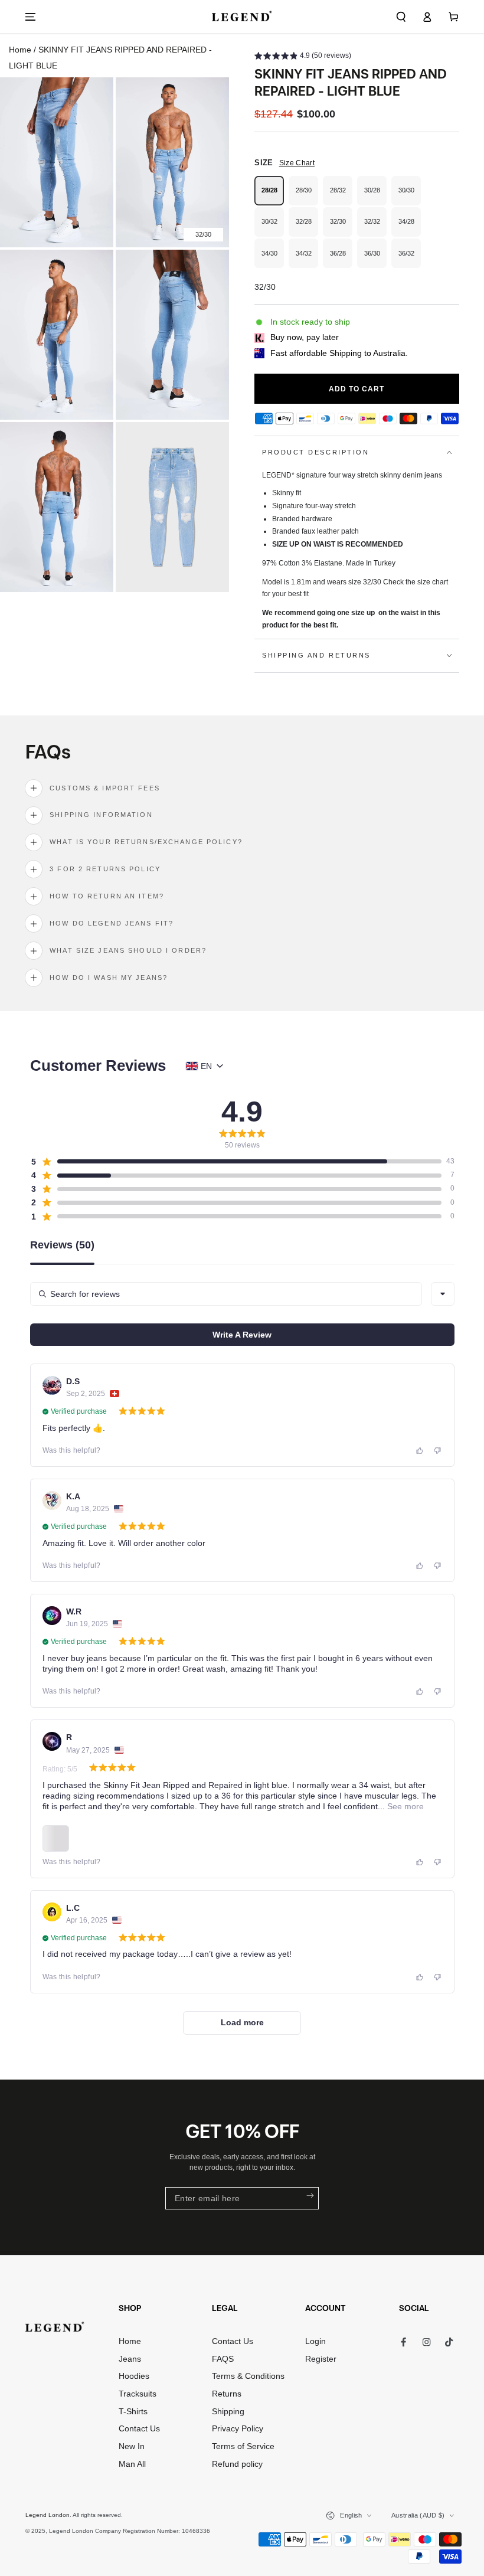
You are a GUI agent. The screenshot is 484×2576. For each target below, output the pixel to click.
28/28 (273, 196)
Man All (132, 2464)
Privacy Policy (238, 2429)
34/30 (273, 259)
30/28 (375, 196)
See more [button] (404, 1806)
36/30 (375, 259)
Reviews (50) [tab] (62, 1245)
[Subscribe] (309, 2196)
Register (321, 2359)
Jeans (130, 2359)
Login (315, 2341)
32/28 (307, 227)
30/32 (273, 227)
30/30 (410, 196)
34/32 (307, 259)
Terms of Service (243, 2446)
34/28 (410, 227)
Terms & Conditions (248, 2376)
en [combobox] (206, 1066)
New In (132, 2446)
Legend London (48, 2515)
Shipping (228, 2412)
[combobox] (443, 1294)
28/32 (341, 196)
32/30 (341, 227)
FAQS (223, 2359)
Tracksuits (138, 2394)
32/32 (375, 227)
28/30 (307, 196)
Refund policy (237, 2464)
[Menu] (31, 17)
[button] (401, 17)
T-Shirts (133, 2412)
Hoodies (134, 2376)
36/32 (410, 259)
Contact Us (139, 2429)
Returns (227, 2394)
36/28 (341, 259)
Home (20, 50)
